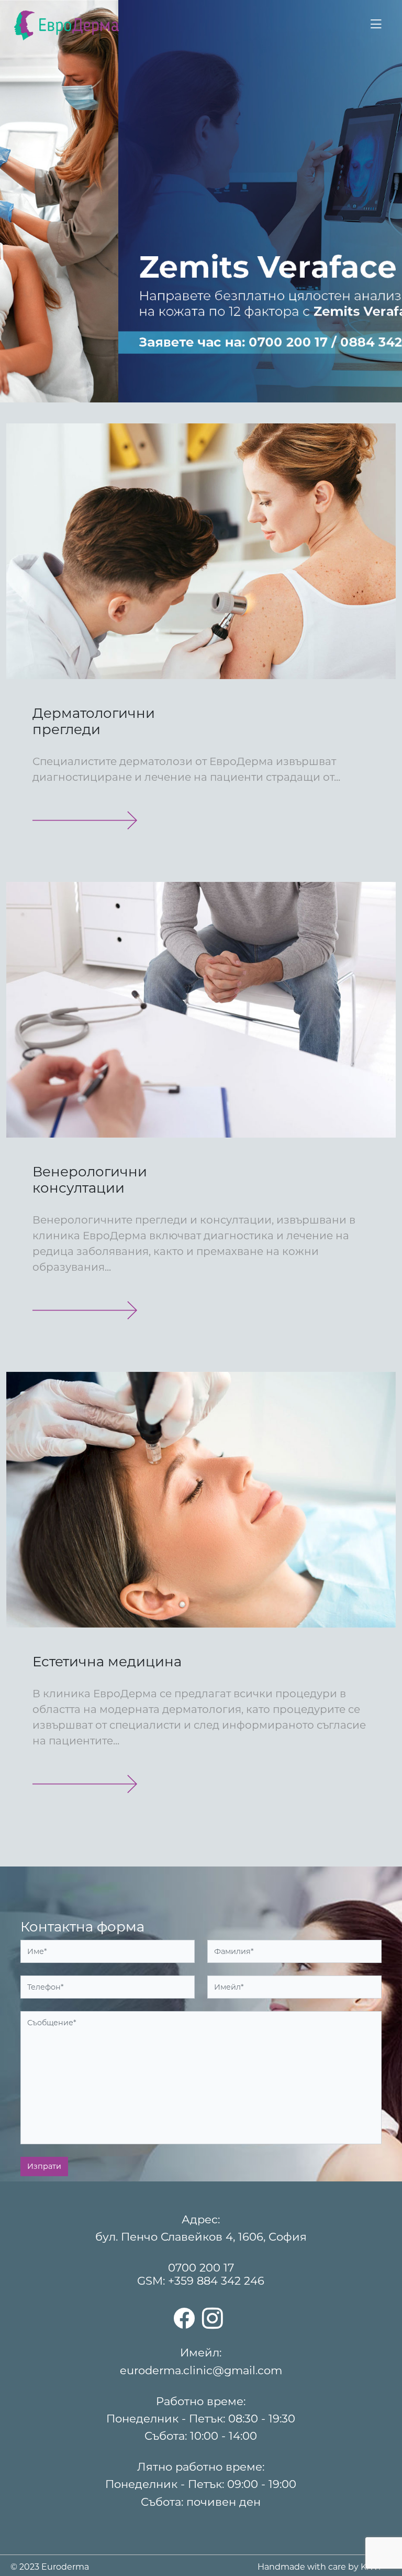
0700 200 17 (201, 2268)
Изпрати (44, 2166)
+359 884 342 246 (216, 2281)
